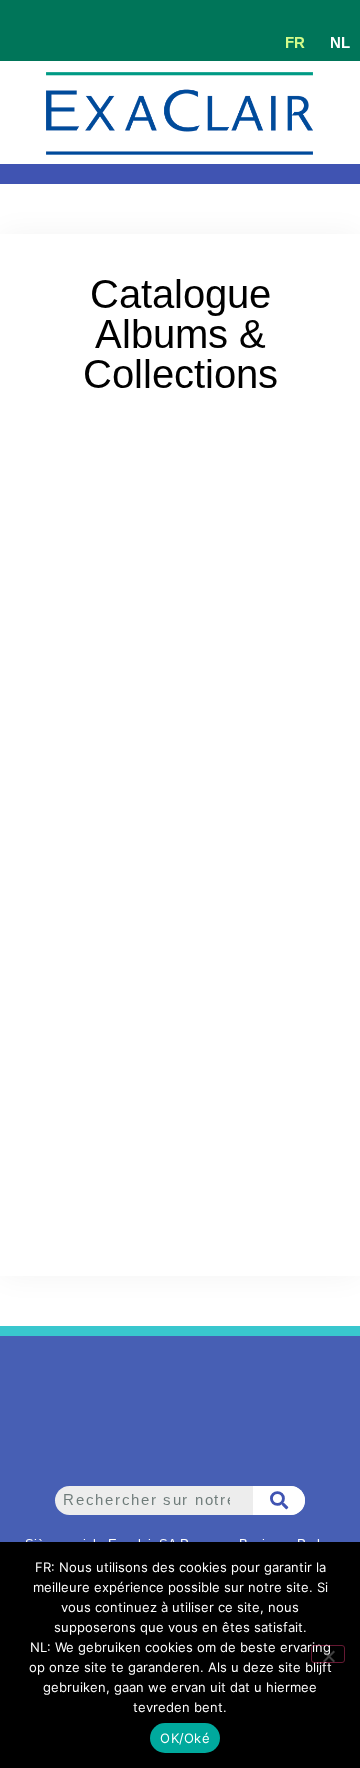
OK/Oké (185, 1738)
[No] (328, 1654)
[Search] (279, 1500)
